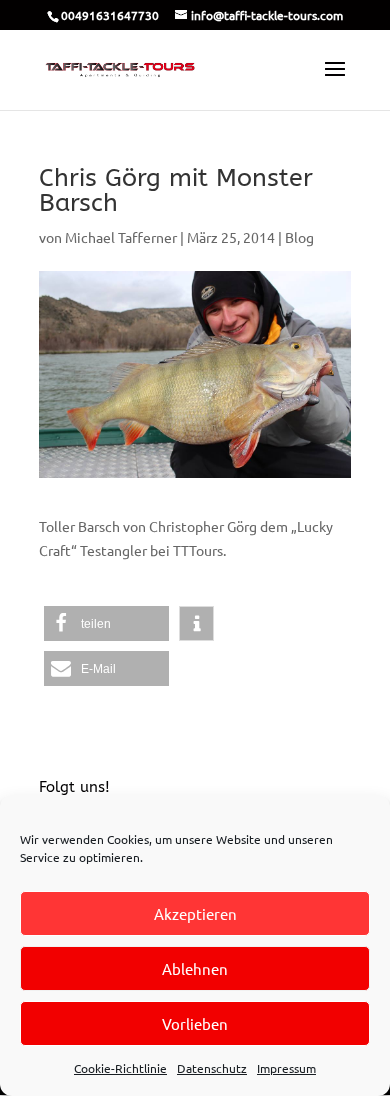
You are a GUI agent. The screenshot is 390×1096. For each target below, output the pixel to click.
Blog (299, 237)
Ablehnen (195, 968)
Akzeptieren (195, 913)
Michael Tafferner (121, 237)
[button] (106, 623)
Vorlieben (195, 1023)
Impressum (286, 1068)
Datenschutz (212, 1068)
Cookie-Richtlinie (120, 1068)
